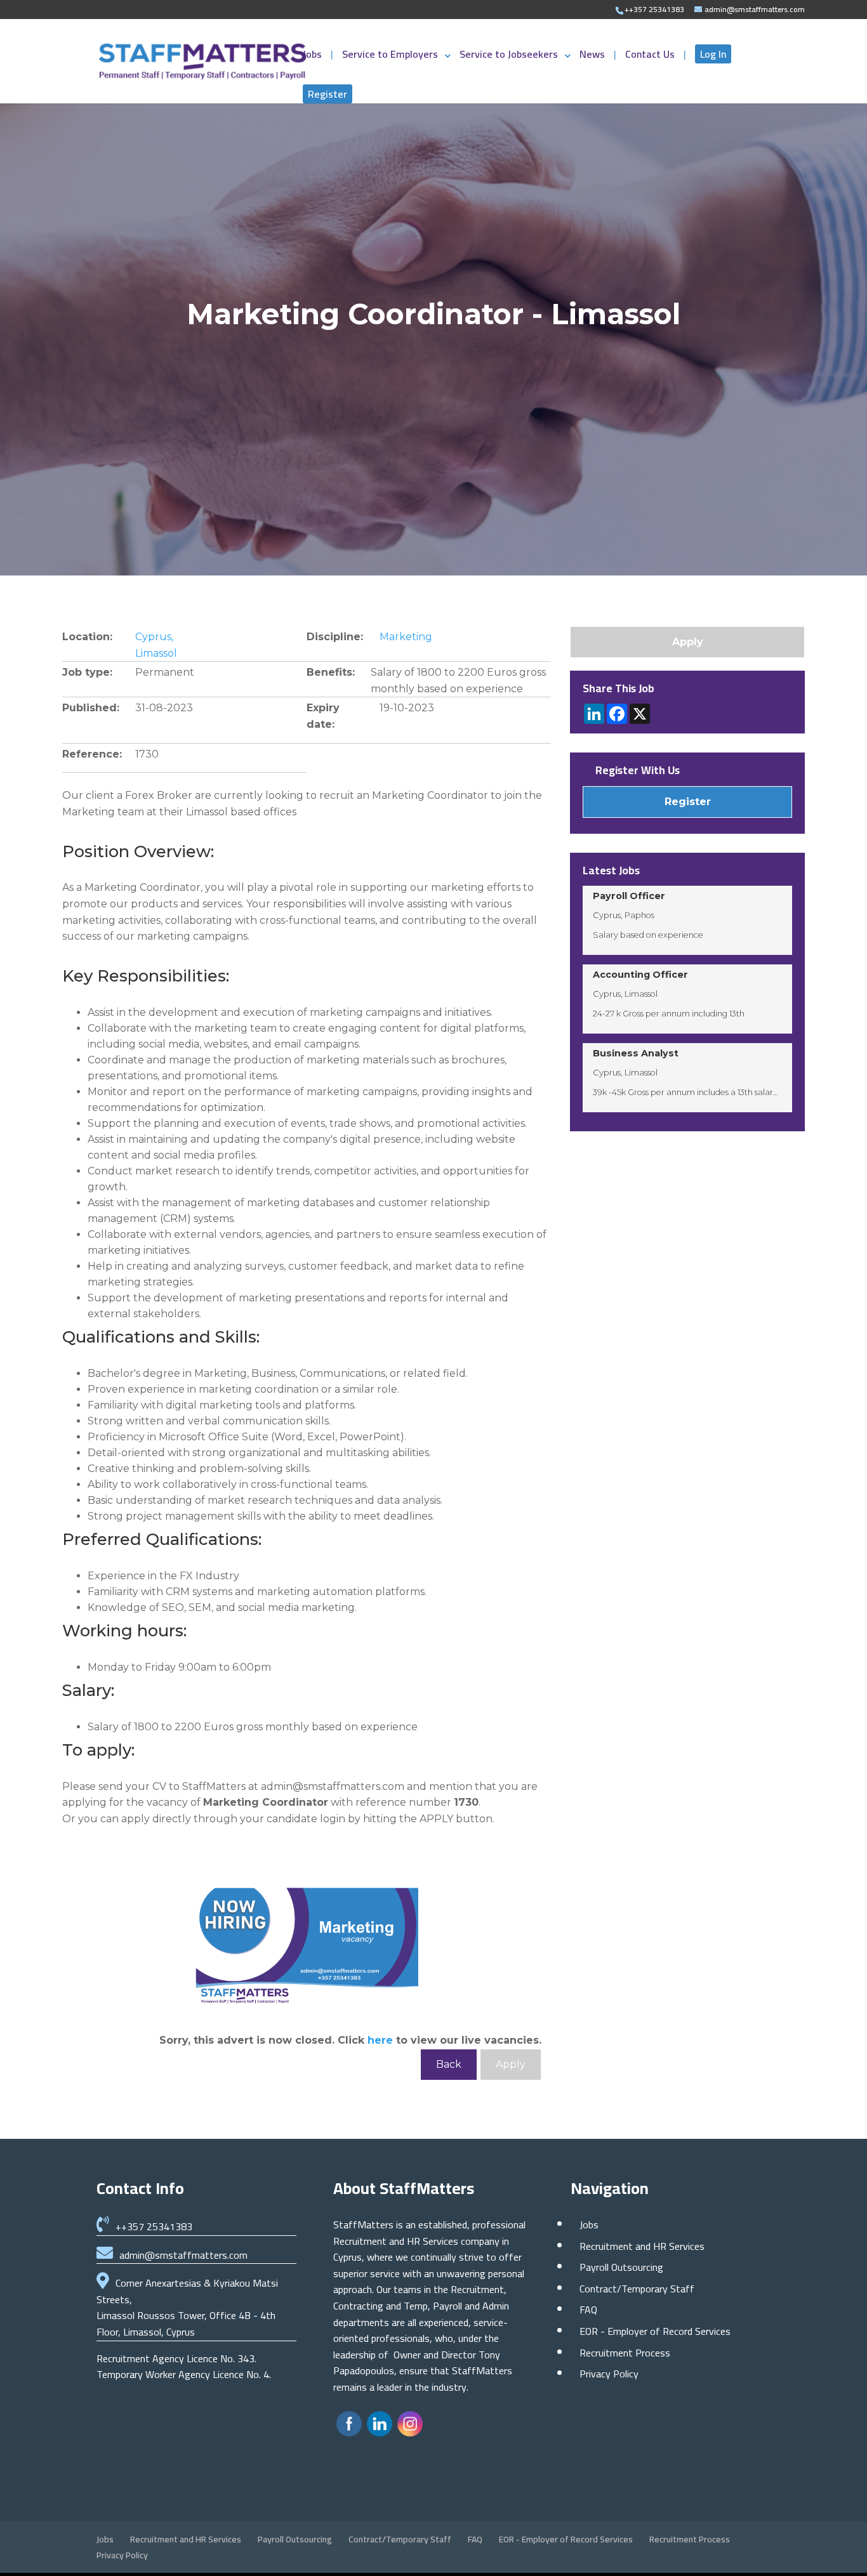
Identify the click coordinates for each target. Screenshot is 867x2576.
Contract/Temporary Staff (637, 2289)
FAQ (588, 2310)
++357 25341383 (154, 2226)
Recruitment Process (625, 2353)
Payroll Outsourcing (621, 2267)
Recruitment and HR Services (642, 2246)
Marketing (406, 637)
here (380, 2040)
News (593, 56)
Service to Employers (390, 56)
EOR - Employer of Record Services (655, 2331)
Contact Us (651, 56)
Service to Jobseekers (509, 56)
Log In (713, 54)
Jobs (314, 56)
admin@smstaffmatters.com (183, 2255)
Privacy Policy (609, 2374)
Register (328, 94)
